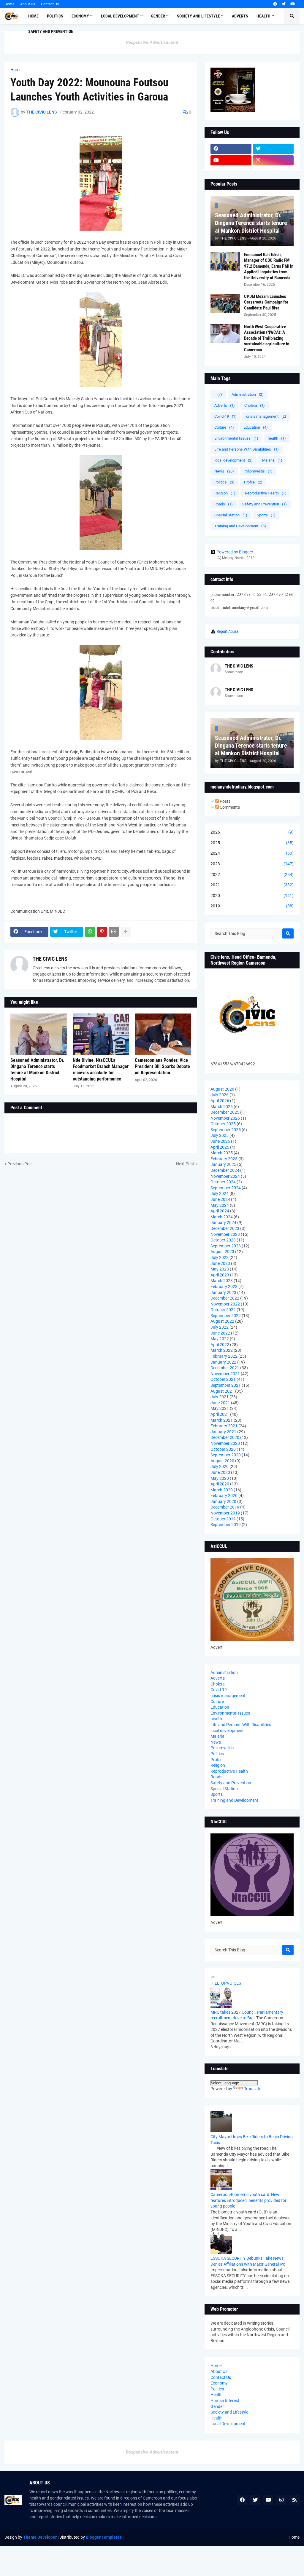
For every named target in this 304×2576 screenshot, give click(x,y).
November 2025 (225, 1118)
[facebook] (275, 4)
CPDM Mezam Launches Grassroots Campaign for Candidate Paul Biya (266, 302)
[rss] (294, 2500)
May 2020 (220, 1478)
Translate (253, 2089)
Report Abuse (228, 631)
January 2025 (223, 1164)
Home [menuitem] (33, 16)
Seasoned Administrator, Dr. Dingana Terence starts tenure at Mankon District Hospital (37, 1069)
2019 (252, 906)
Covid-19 (225, 416)
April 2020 (220, 1484)
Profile (253, 482)
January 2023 (223, 1292)
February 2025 (224, 1159)
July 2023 (220, 1257)
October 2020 (223, 1449)
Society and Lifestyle (229, 2412)
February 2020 (224, 1496)
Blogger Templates (104, 2537)
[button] (292, 16)
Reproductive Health (266, 493)
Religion (225, 493)
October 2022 (223, 1310)
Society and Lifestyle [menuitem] (198, 16)
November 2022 (225, 1304)
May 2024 (220, 1205)
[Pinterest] (102, 932)
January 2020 (223, 1501)
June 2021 (220, 1403)
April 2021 (220, 1414)
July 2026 (220, 1095)
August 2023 (222, 1252)
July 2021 (220, 1397)
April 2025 (220, 1147)
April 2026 (220, 1101)
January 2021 (223, 1432)
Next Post (185, 1164)
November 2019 (225, 1513)
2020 (252, 896)
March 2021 (222, 1420)
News (224, 471)
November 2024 (225, 1176)
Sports (266, 515)
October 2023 (223, 1240)
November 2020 (225, 1443)
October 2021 (223, 1379)
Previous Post (20, 1164)
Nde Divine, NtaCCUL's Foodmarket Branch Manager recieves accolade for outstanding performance (101, 1069)
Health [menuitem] (263, 16)
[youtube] (293, 4)
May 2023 (220, 1269)
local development (233, 460)
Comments (229, 807)
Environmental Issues (236, 438)
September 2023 (226, 1246)
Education (256, 427)
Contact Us (50, 4)
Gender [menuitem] (158, 16)
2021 (252, 885)
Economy (219, 2383)
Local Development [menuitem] (120, 16)
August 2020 (222, 1461)
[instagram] (273, 160)
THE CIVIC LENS (50, 959)
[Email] (114, 932)
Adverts (225, 405)
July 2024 (220, 1193)
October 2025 (223, 1124)
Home (9, 4)
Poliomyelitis (258, 471)
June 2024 (220, 1199)
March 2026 (222, 1107)
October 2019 (223, 1519)
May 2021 (220, 1408)
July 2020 (220, 1466)
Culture (224, 427)
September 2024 (226, 1188)
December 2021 (225, 1368)
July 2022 (220, 1327)
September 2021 (226, 1385)
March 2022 (222, 1350)
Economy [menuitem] (80, 16)
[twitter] (284, 4)
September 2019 (226, 1525)
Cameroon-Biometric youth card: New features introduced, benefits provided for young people (248, 2200)
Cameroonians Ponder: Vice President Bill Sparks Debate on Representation (162, 1066)
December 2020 (225, 1437)
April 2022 (220, 1345)
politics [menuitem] (55, 16)
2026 (252, 832)
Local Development (228, 2424)
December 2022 (225, 1298)
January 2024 (223, 1222)
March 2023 (222, 1281)
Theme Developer (40, 2537)
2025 (252, 843)
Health (217, 2395)
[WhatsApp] (90, 932)
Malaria (272, 460)
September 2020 (226, 1455)
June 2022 (220, 1333)
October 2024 (223, 1182)
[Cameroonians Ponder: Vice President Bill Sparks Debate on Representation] (163, 1034)
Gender (217, 2406)
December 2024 (225, 1170)
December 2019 (225, 1507)
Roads (224, 504)
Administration (248, 394)
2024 (252, 853)
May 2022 (220, 1339)
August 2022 (222, 1321)
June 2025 (220, 1141)
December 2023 (225, 1228)
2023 (252, 864)
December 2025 (225, 1112)
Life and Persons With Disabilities (247, 449)
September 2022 (226, 1316)
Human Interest (225, 2401)
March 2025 (222, 1153)
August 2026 (222, 1089)
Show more (234, 672)
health (277, 438)
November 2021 (225, 1374)
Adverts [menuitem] (240, 16)
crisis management (266, 416)
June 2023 (220, 1263)
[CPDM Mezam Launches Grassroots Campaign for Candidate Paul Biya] (225, 303)
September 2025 (226, 1130)
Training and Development (240, 526)
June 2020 (220, 1472)
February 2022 (224, 1356)
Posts (225, 801)
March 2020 (222, 1490)
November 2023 (225, 1234)
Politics (224, 482)
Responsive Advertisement (152, 42)
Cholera (255, 405)
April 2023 (220, 1275)
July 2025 (220, 1135)
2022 (252, 874)
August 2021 (222, 1391)
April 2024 (220, 1211)
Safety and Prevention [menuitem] (51, 31)
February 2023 (224, 1287)
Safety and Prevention (265, 504)
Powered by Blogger (235, 552)
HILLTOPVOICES (226, 1983)
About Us (28, 4)
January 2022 (223, 1362)
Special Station (231, 515)
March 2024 (222, 1217)
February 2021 (224, 1426)
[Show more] (126, 932)
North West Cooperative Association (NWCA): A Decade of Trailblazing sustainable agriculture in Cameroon (267, 338)
